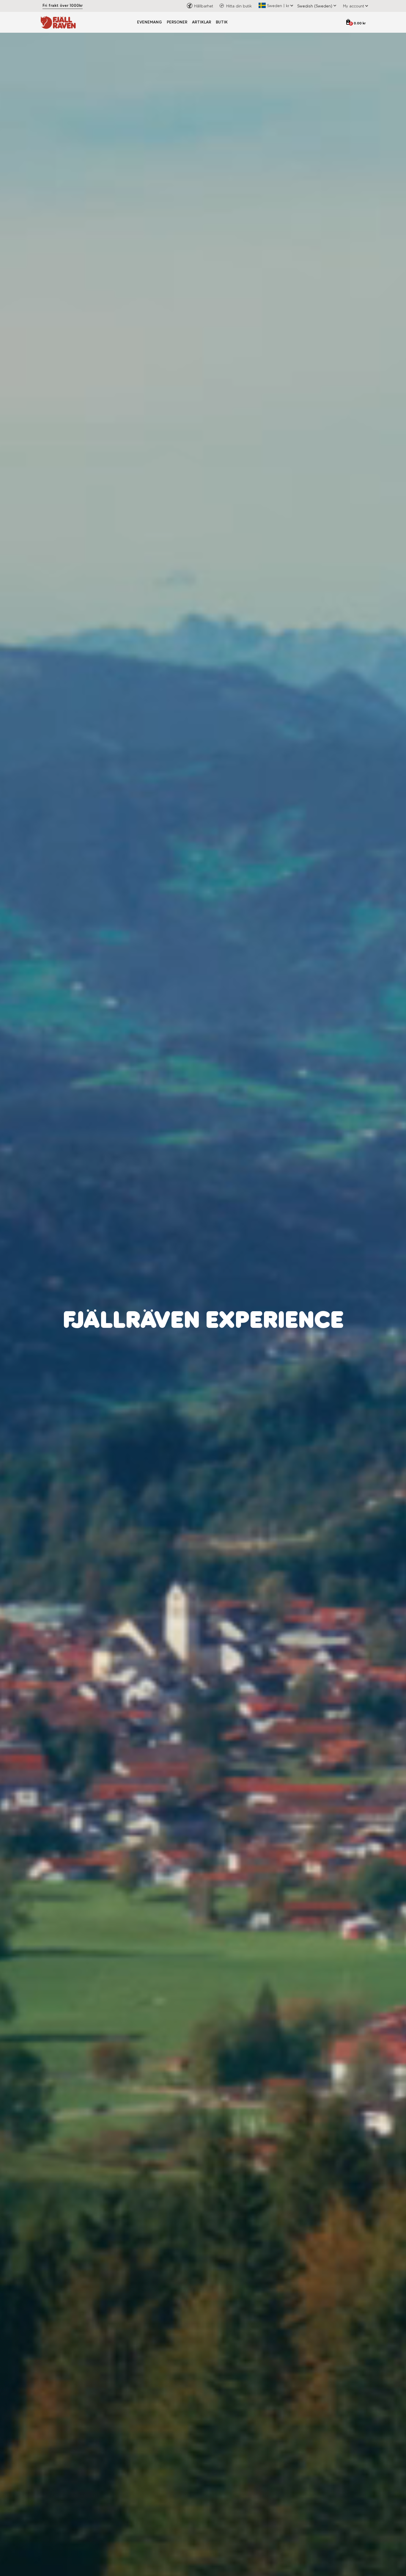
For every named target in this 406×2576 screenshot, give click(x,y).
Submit (262, 1358)
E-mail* (215, 1305)
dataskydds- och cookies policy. (256, 1342)
